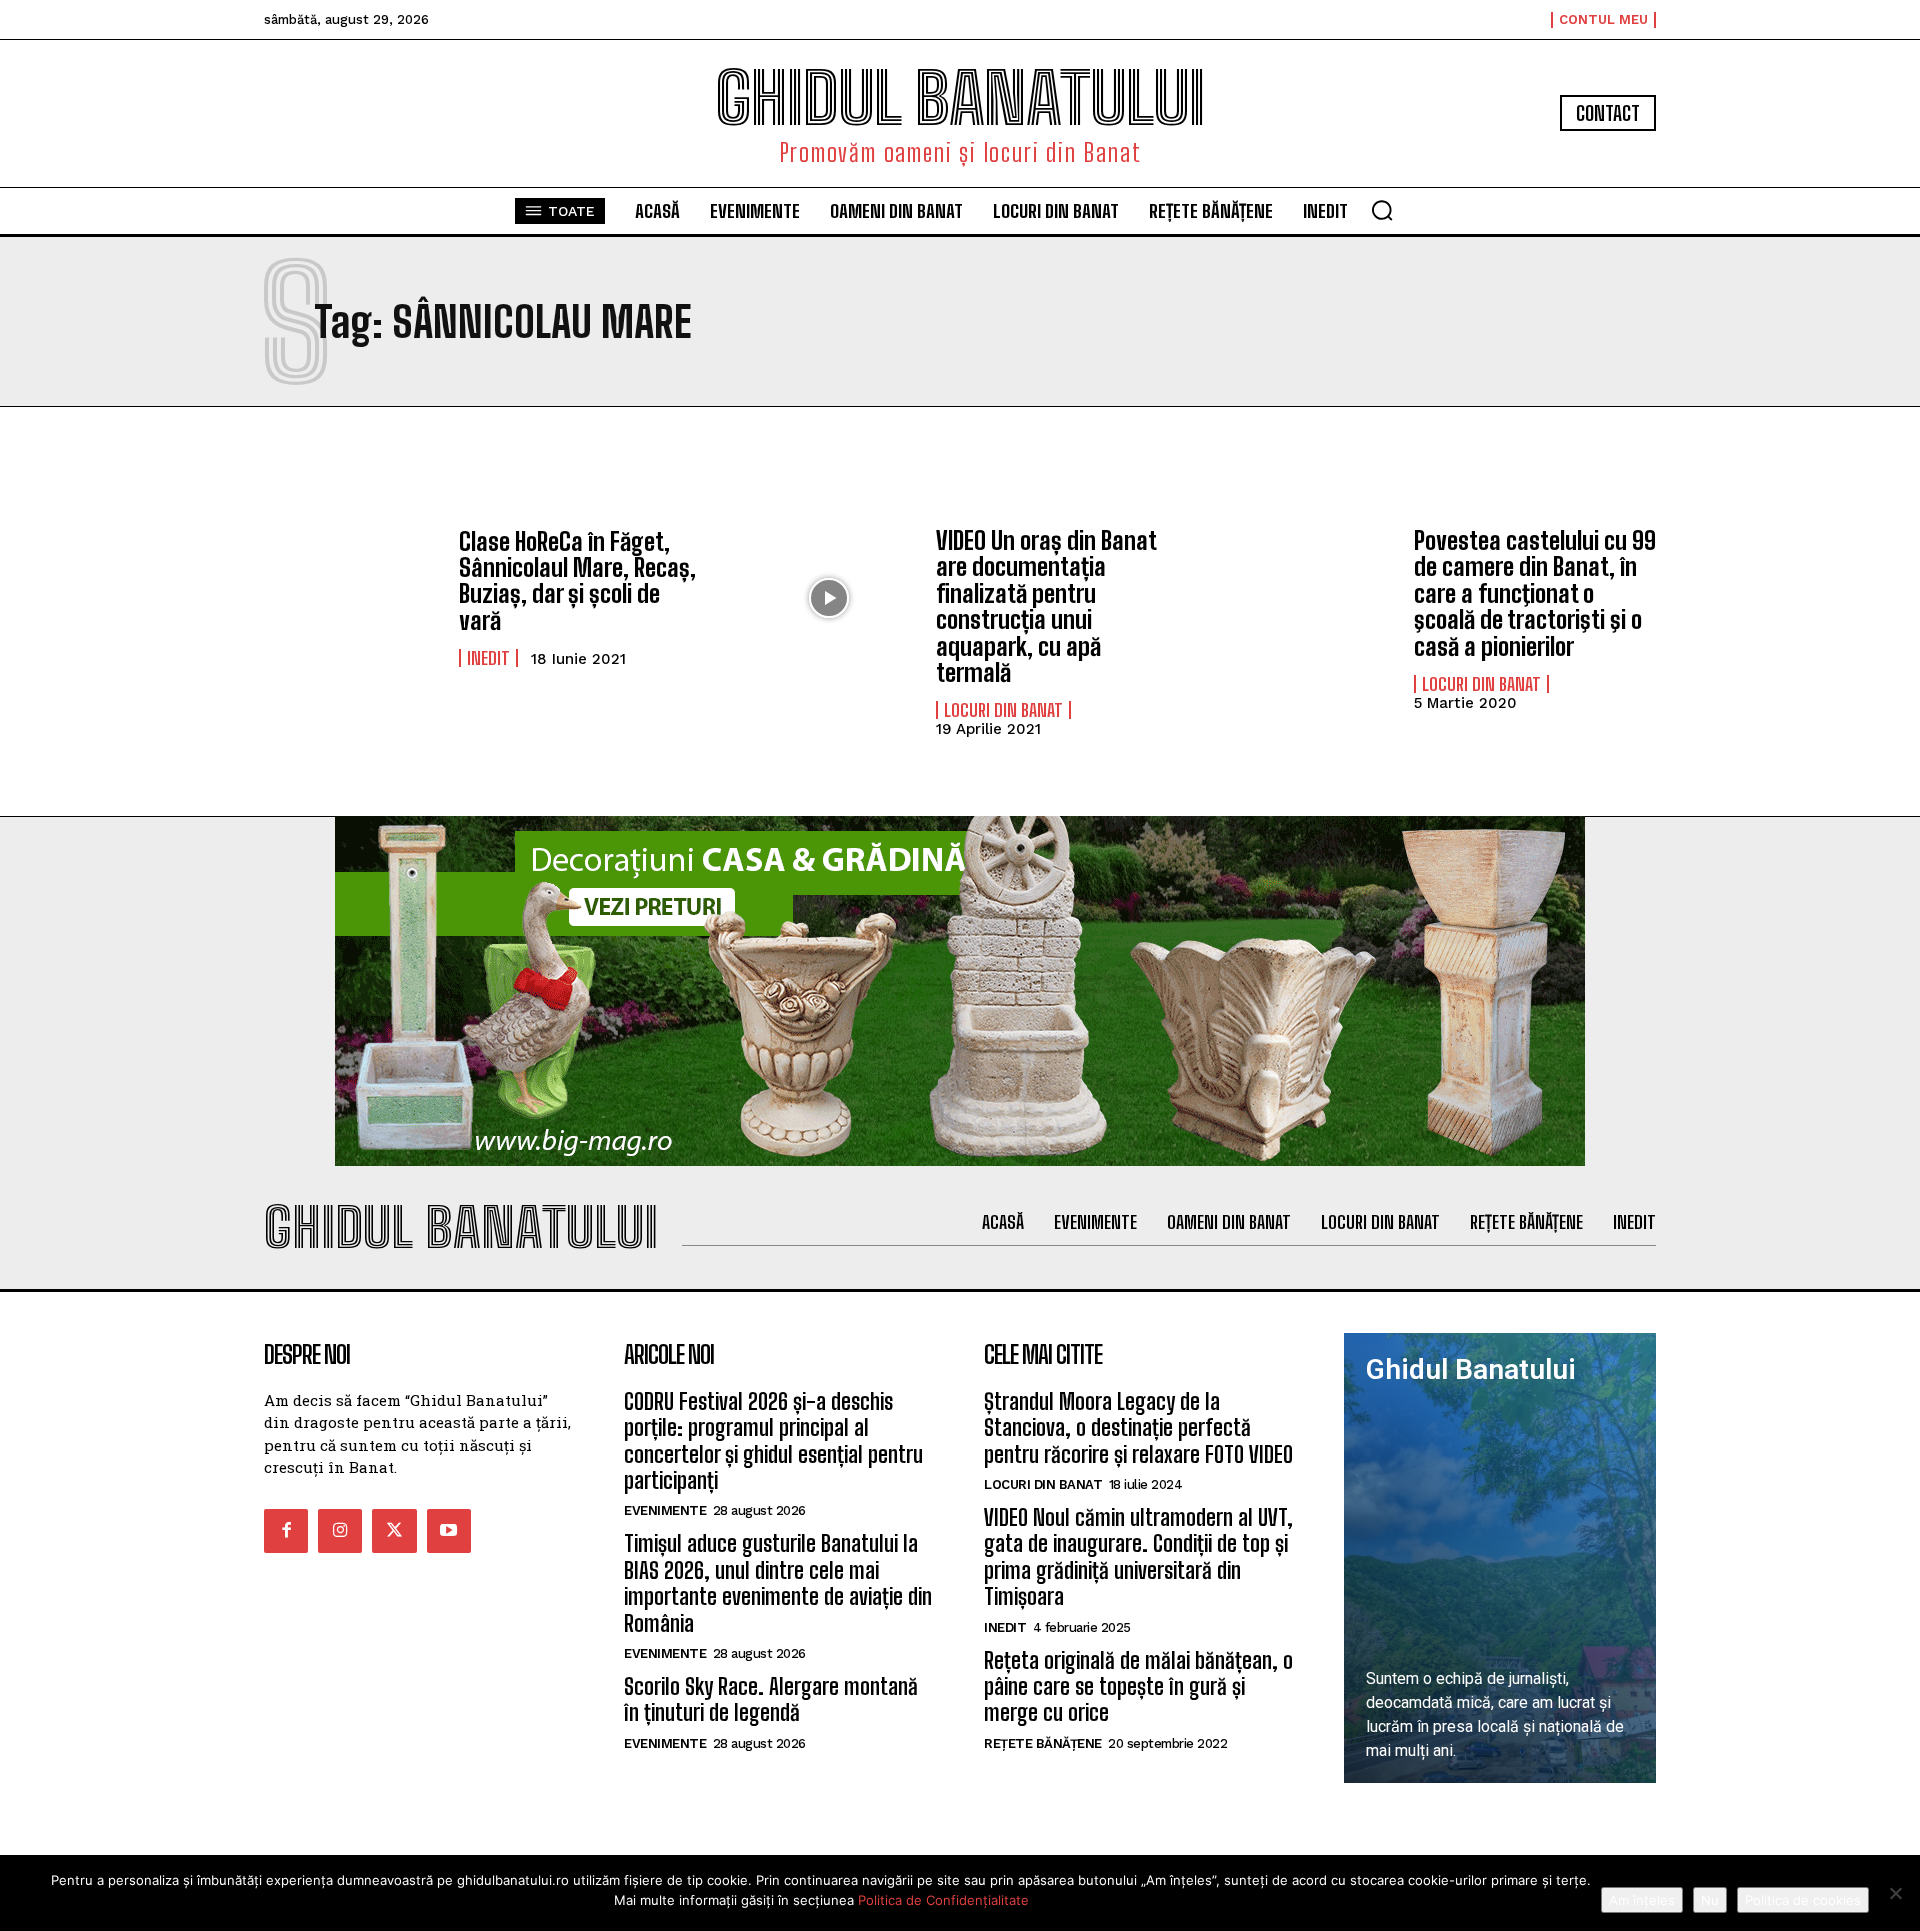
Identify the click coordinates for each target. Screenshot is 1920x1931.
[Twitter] (394, 1531)
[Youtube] (449, 1531)
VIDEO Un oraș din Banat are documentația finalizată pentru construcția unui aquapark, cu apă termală (1046, 606)
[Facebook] (286, 1531)
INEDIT (488, 658)
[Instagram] (340, 1531)
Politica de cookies (1803, 1900)
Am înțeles (1642, 1900)
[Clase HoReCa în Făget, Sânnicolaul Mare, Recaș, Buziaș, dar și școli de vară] (351, 598)
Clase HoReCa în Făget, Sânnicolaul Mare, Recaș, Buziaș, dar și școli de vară (577, 581)
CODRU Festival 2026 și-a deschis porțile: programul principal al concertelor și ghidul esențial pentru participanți (773, 1441)
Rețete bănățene (1043, 1743)
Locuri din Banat (1003, 710)
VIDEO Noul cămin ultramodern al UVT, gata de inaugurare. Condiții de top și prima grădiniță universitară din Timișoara (1138, 1557)
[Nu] (1895, 1893)
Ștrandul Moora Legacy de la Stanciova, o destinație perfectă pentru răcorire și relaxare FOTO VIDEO (1138, 1428)
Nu (1710, 1900)
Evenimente (665, 1510)
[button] (1382, 210)
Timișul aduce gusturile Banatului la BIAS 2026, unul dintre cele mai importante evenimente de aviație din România (778, 1583)
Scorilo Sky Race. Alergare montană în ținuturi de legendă (771, 1699)
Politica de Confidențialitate (943, 1900)
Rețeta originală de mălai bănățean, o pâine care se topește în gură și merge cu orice (1138, 1687)
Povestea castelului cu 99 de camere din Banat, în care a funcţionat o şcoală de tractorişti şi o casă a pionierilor (1535, 593)
